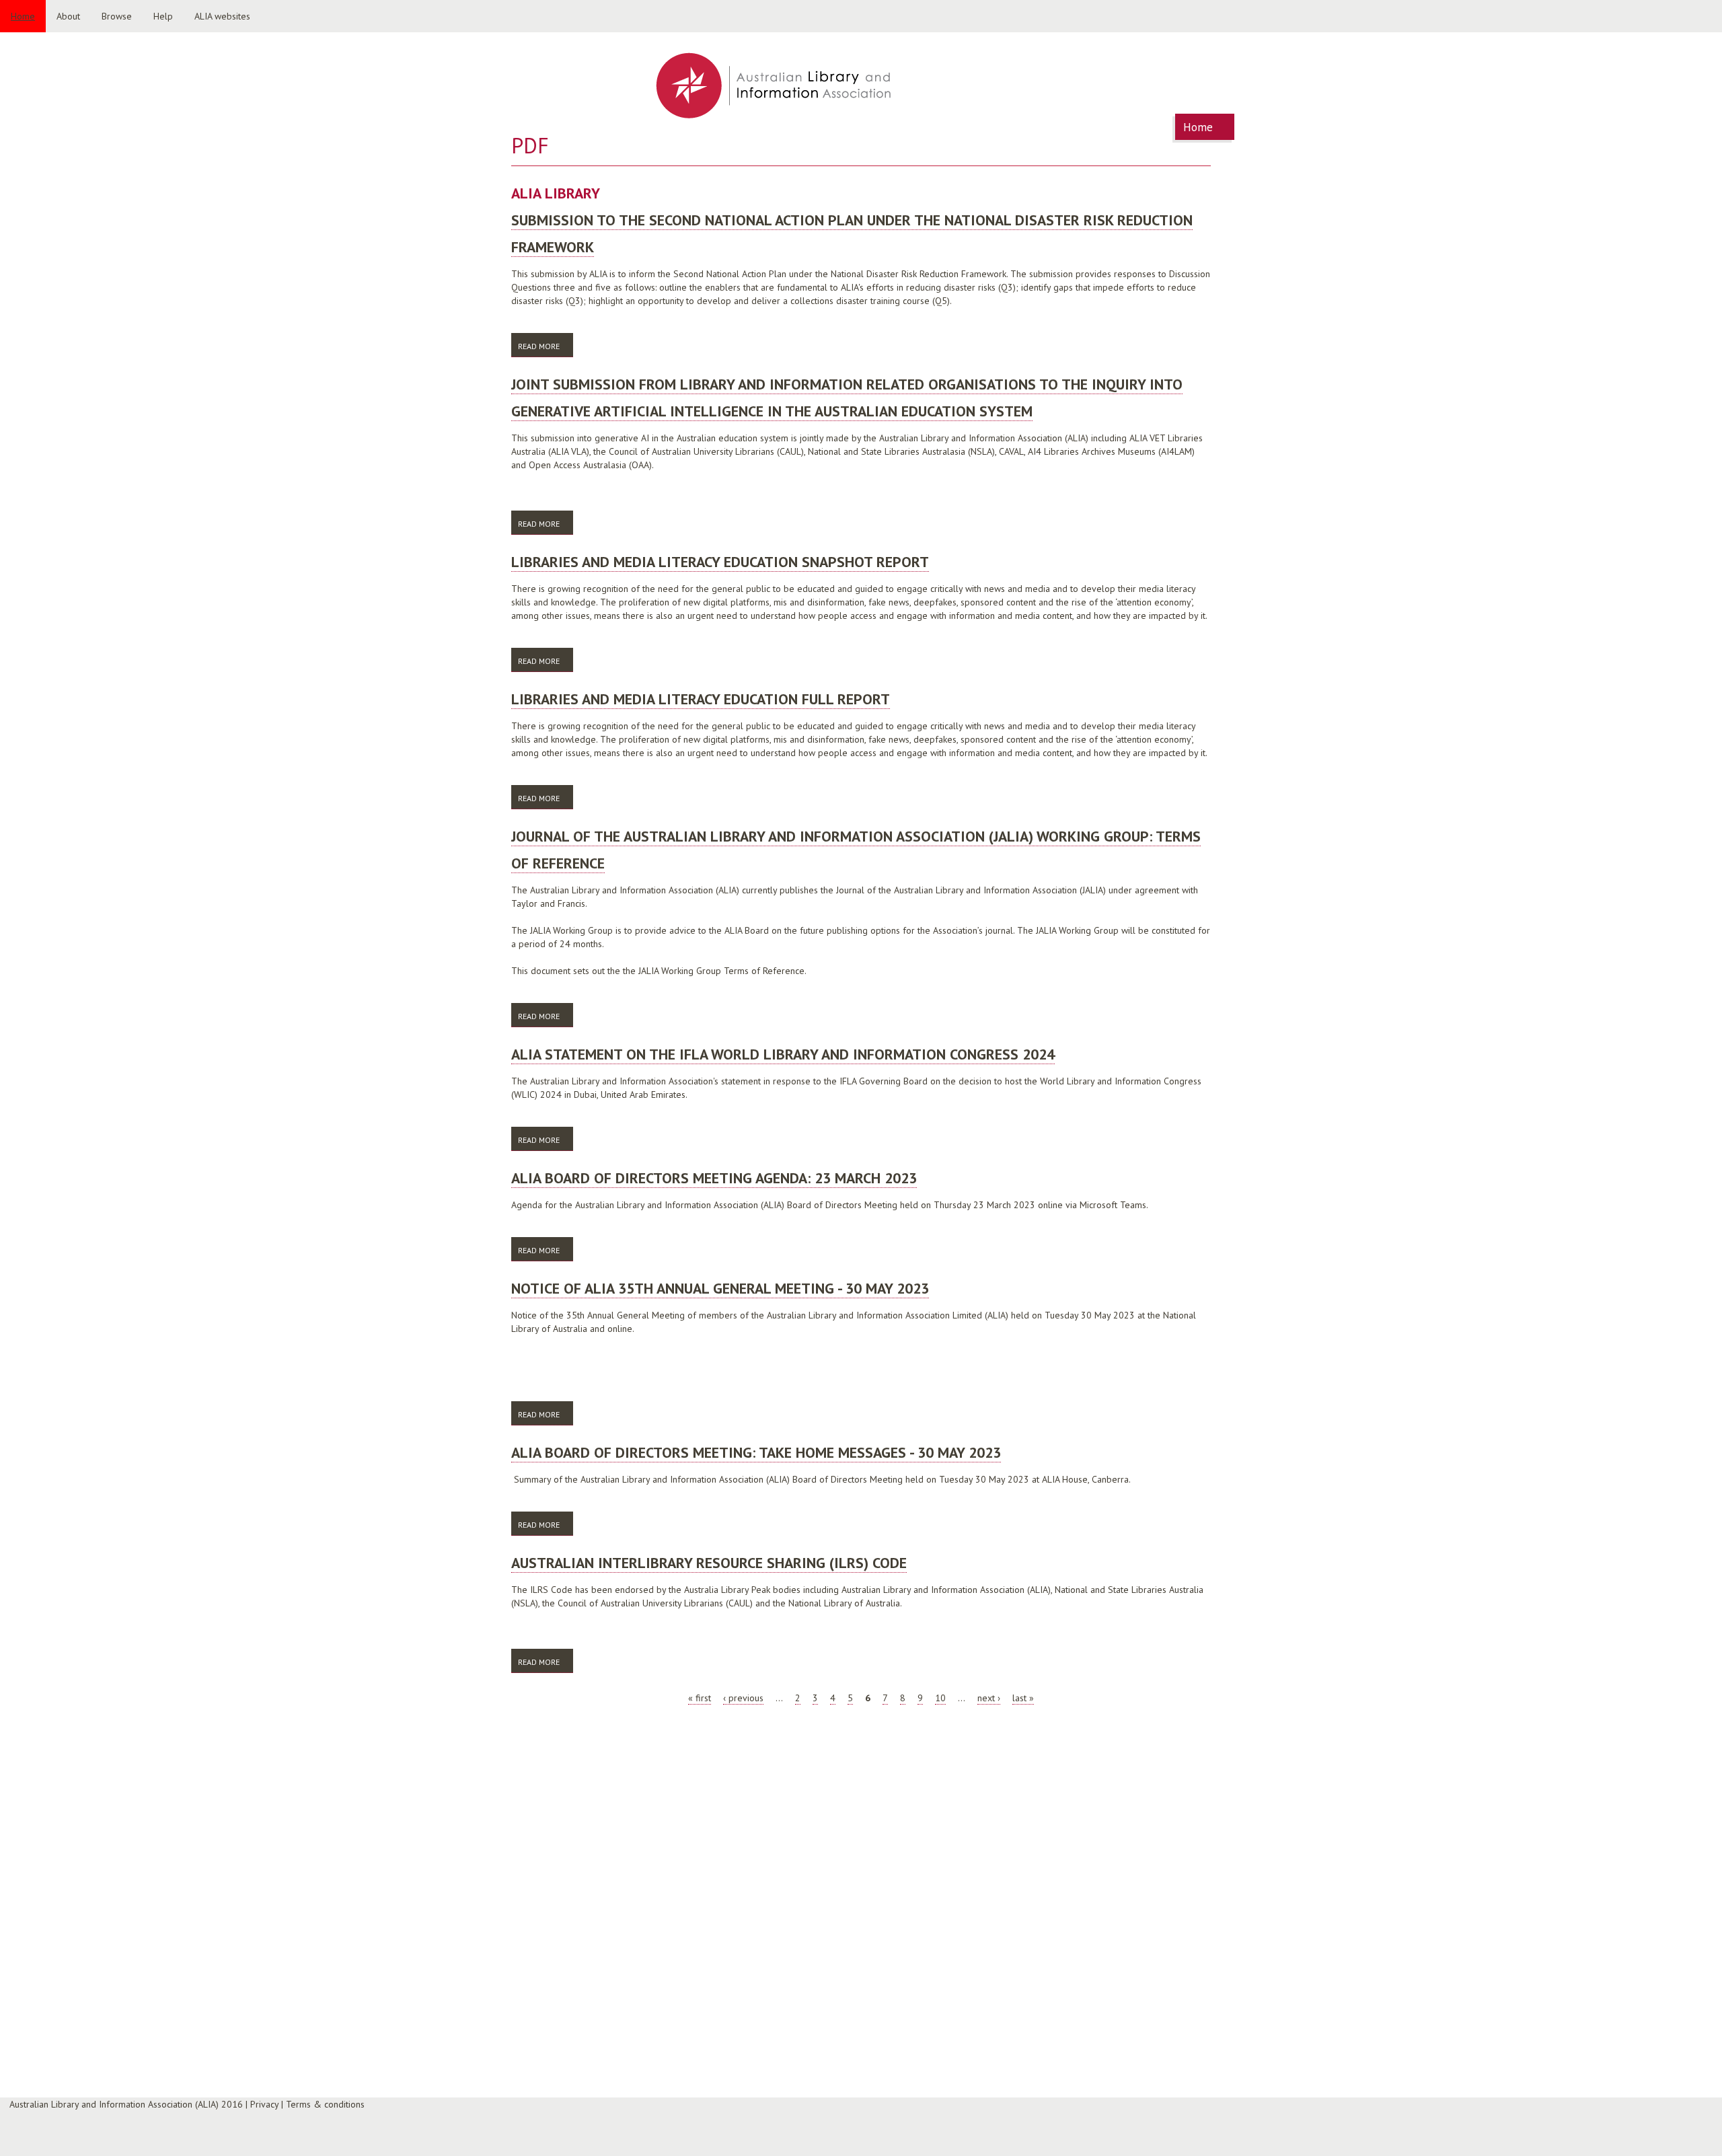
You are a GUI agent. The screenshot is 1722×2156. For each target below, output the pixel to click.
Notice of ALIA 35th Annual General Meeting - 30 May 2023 (720, 1288)
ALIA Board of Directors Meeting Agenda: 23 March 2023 (714, 1178)
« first (700, 1698)
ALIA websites (222, 16)
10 (940, 1698)
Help (163, 16)
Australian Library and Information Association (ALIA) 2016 (126, 2104)
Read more (546, 346)
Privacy (264, 2104)
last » (1023, 1698)
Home (23, 16)
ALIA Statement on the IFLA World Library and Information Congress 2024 (783, 1054)
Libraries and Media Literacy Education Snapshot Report (720, 562)
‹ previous (743, 1698)
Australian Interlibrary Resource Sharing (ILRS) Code (709, 1563)
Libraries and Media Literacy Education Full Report (701, 699)
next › (989, 1698)
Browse (117, 16)
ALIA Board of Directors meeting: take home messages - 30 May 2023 (756, 1452)
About (68, 16)
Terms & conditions (325, 2104)
